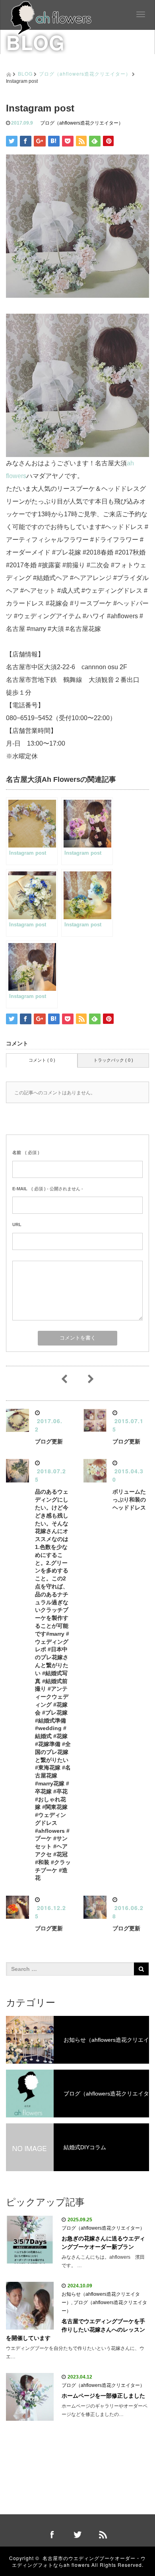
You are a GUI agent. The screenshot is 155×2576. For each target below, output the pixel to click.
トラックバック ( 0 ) (113, 1060)
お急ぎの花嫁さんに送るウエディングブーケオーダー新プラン (103, 2243)
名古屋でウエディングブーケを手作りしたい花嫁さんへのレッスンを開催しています (76, 2330)
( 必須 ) (26, 1152)
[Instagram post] (77, 385)
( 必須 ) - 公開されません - (48, 1189)
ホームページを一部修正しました (103, 2396)
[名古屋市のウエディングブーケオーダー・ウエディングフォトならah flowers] (51, 17)
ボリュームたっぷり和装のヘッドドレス (129, 1500)
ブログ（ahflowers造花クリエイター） (85, 73)
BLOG (25, 73)
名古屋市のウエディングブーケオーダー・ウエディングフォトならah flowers (79, 2561)
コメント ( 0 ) (42, 1060)
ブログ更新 (49, 1441)
